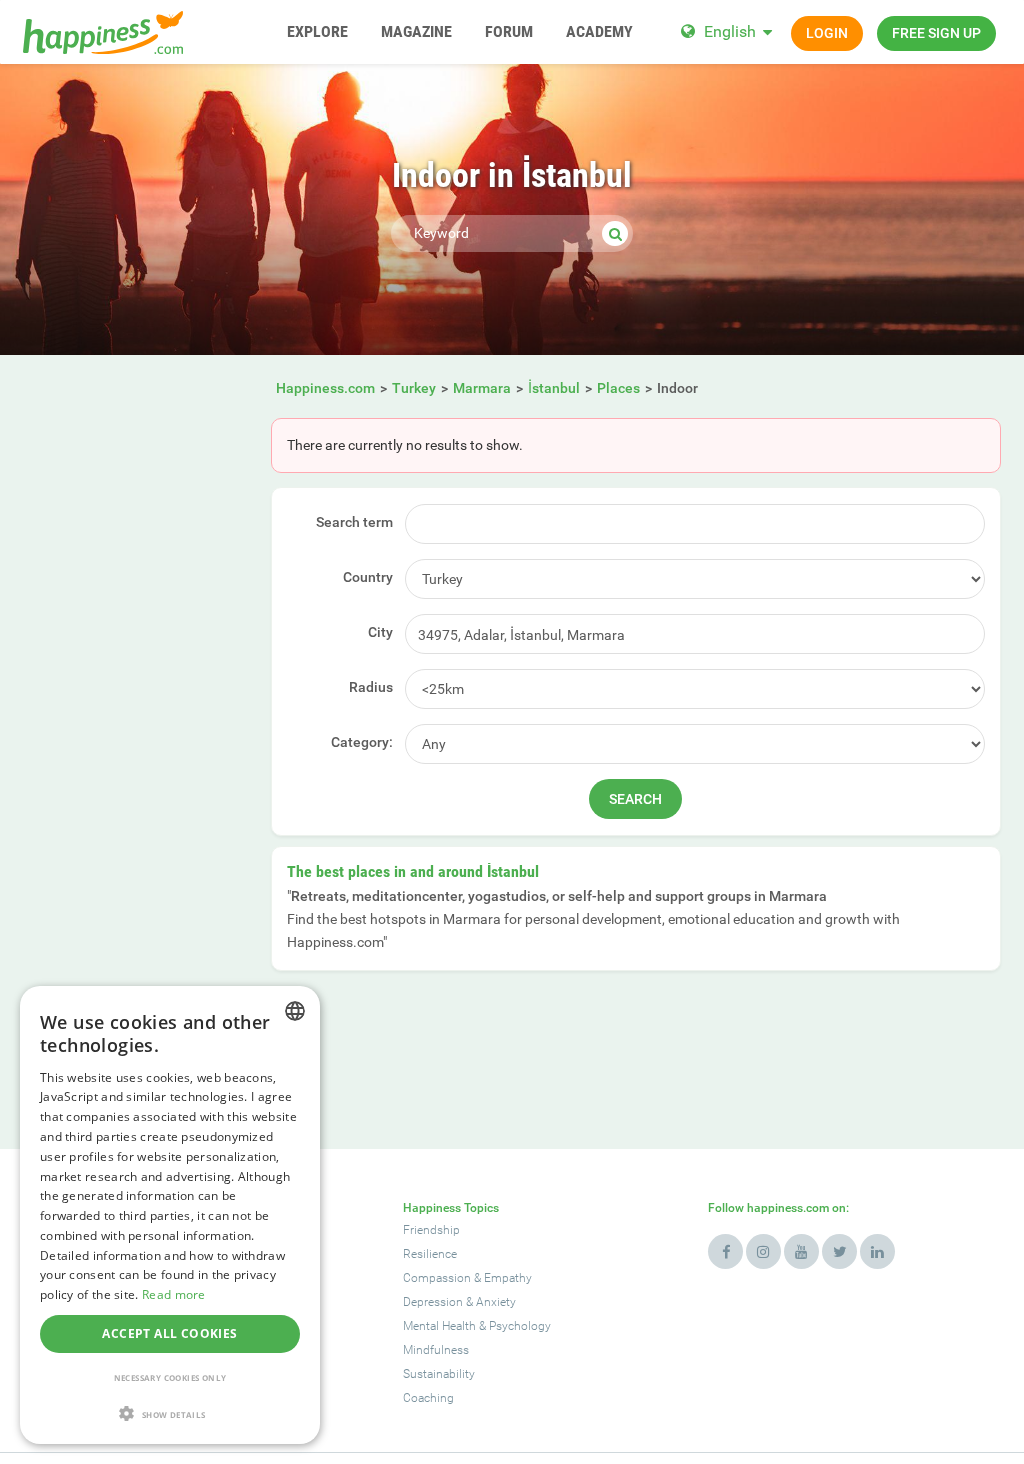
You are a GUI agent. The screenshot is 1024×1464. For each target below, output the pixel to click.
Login (827, 33)
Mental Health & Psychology (477, 1326)
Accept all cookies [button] (169, 1333)
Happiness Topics (451, 1208)
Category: (362, 742)
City (380, 632)
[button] (170, 1413)
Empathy (508, 1278)
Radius (371, 687)
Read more (174, 1294)
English (730, 31)
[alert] (170, 1215)
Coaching (428, 1398)
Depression (433, 1302)
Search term (354, 522)
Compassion (437, 1278)
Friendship (431, 1230)
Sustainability (439, 1374)
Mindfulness (436, 1350)
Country (368, 577)
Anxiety (496, 1302)
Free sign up (936, 33)
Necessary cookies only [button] (170, 1377)
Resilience (430, 1254)
